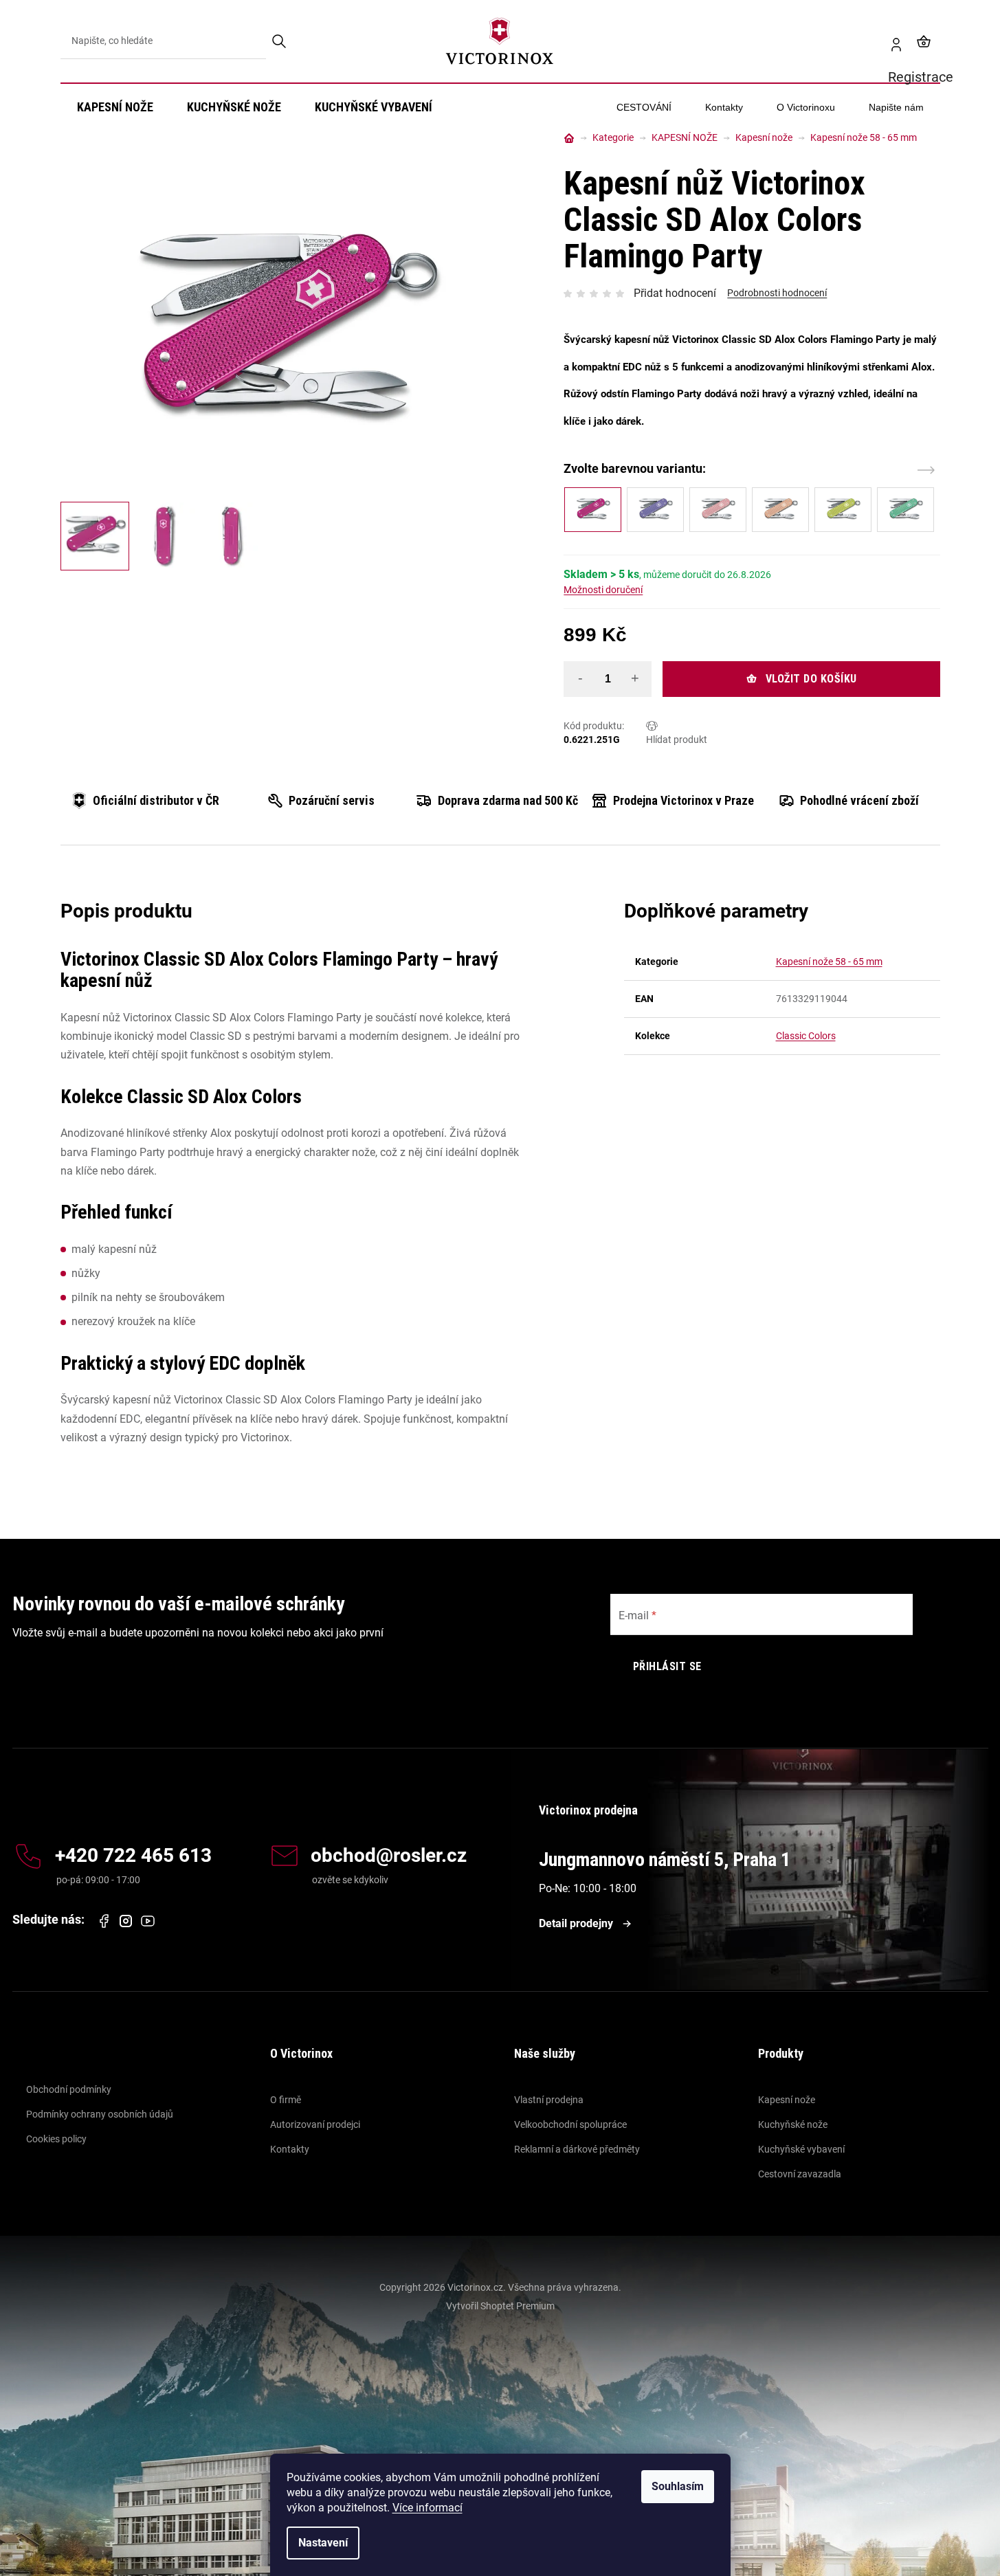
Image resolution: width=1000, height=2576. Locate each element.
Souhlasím (678, 2486)
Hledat (280, 41)
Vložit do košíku (811, 679)
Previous (907, 470)
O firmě (286, 2100)
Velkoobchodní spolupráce (570, 2124)
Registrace (891, 41)
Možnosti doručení (603, 590)
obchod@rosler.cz (389, 1856)
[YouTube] (148, 1921)
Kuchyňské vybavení (801, 2149)
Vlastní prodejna (549, 2100)
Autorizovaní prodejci (315, 2124)
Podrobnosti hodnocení (777, 293)
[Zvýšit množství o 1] (635, 678)
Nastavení (323, 2543)
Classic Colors (806, 1036)
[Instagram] (126, 1921)
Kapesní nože (787, 2100)
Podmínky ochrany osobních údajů (100, 2114)
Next (926, 470)
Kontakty (290, 2149)
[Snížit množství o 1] (580, 678)
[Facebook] (104, 1921)
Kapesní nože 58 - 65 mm (829, 962)
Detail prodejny (576, 1923)
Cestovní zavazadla (800, 2174)
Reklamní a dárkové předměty (577, 2149)
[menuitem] (115, 107)
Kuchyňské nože (793, 2124)
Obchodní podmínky (69, 2089)
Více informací (427, 2508)
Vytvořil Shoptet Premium (500, 2306)
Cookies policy (56, 2139)
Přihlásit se (667, 1666)
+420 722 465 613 (133, 1856)
